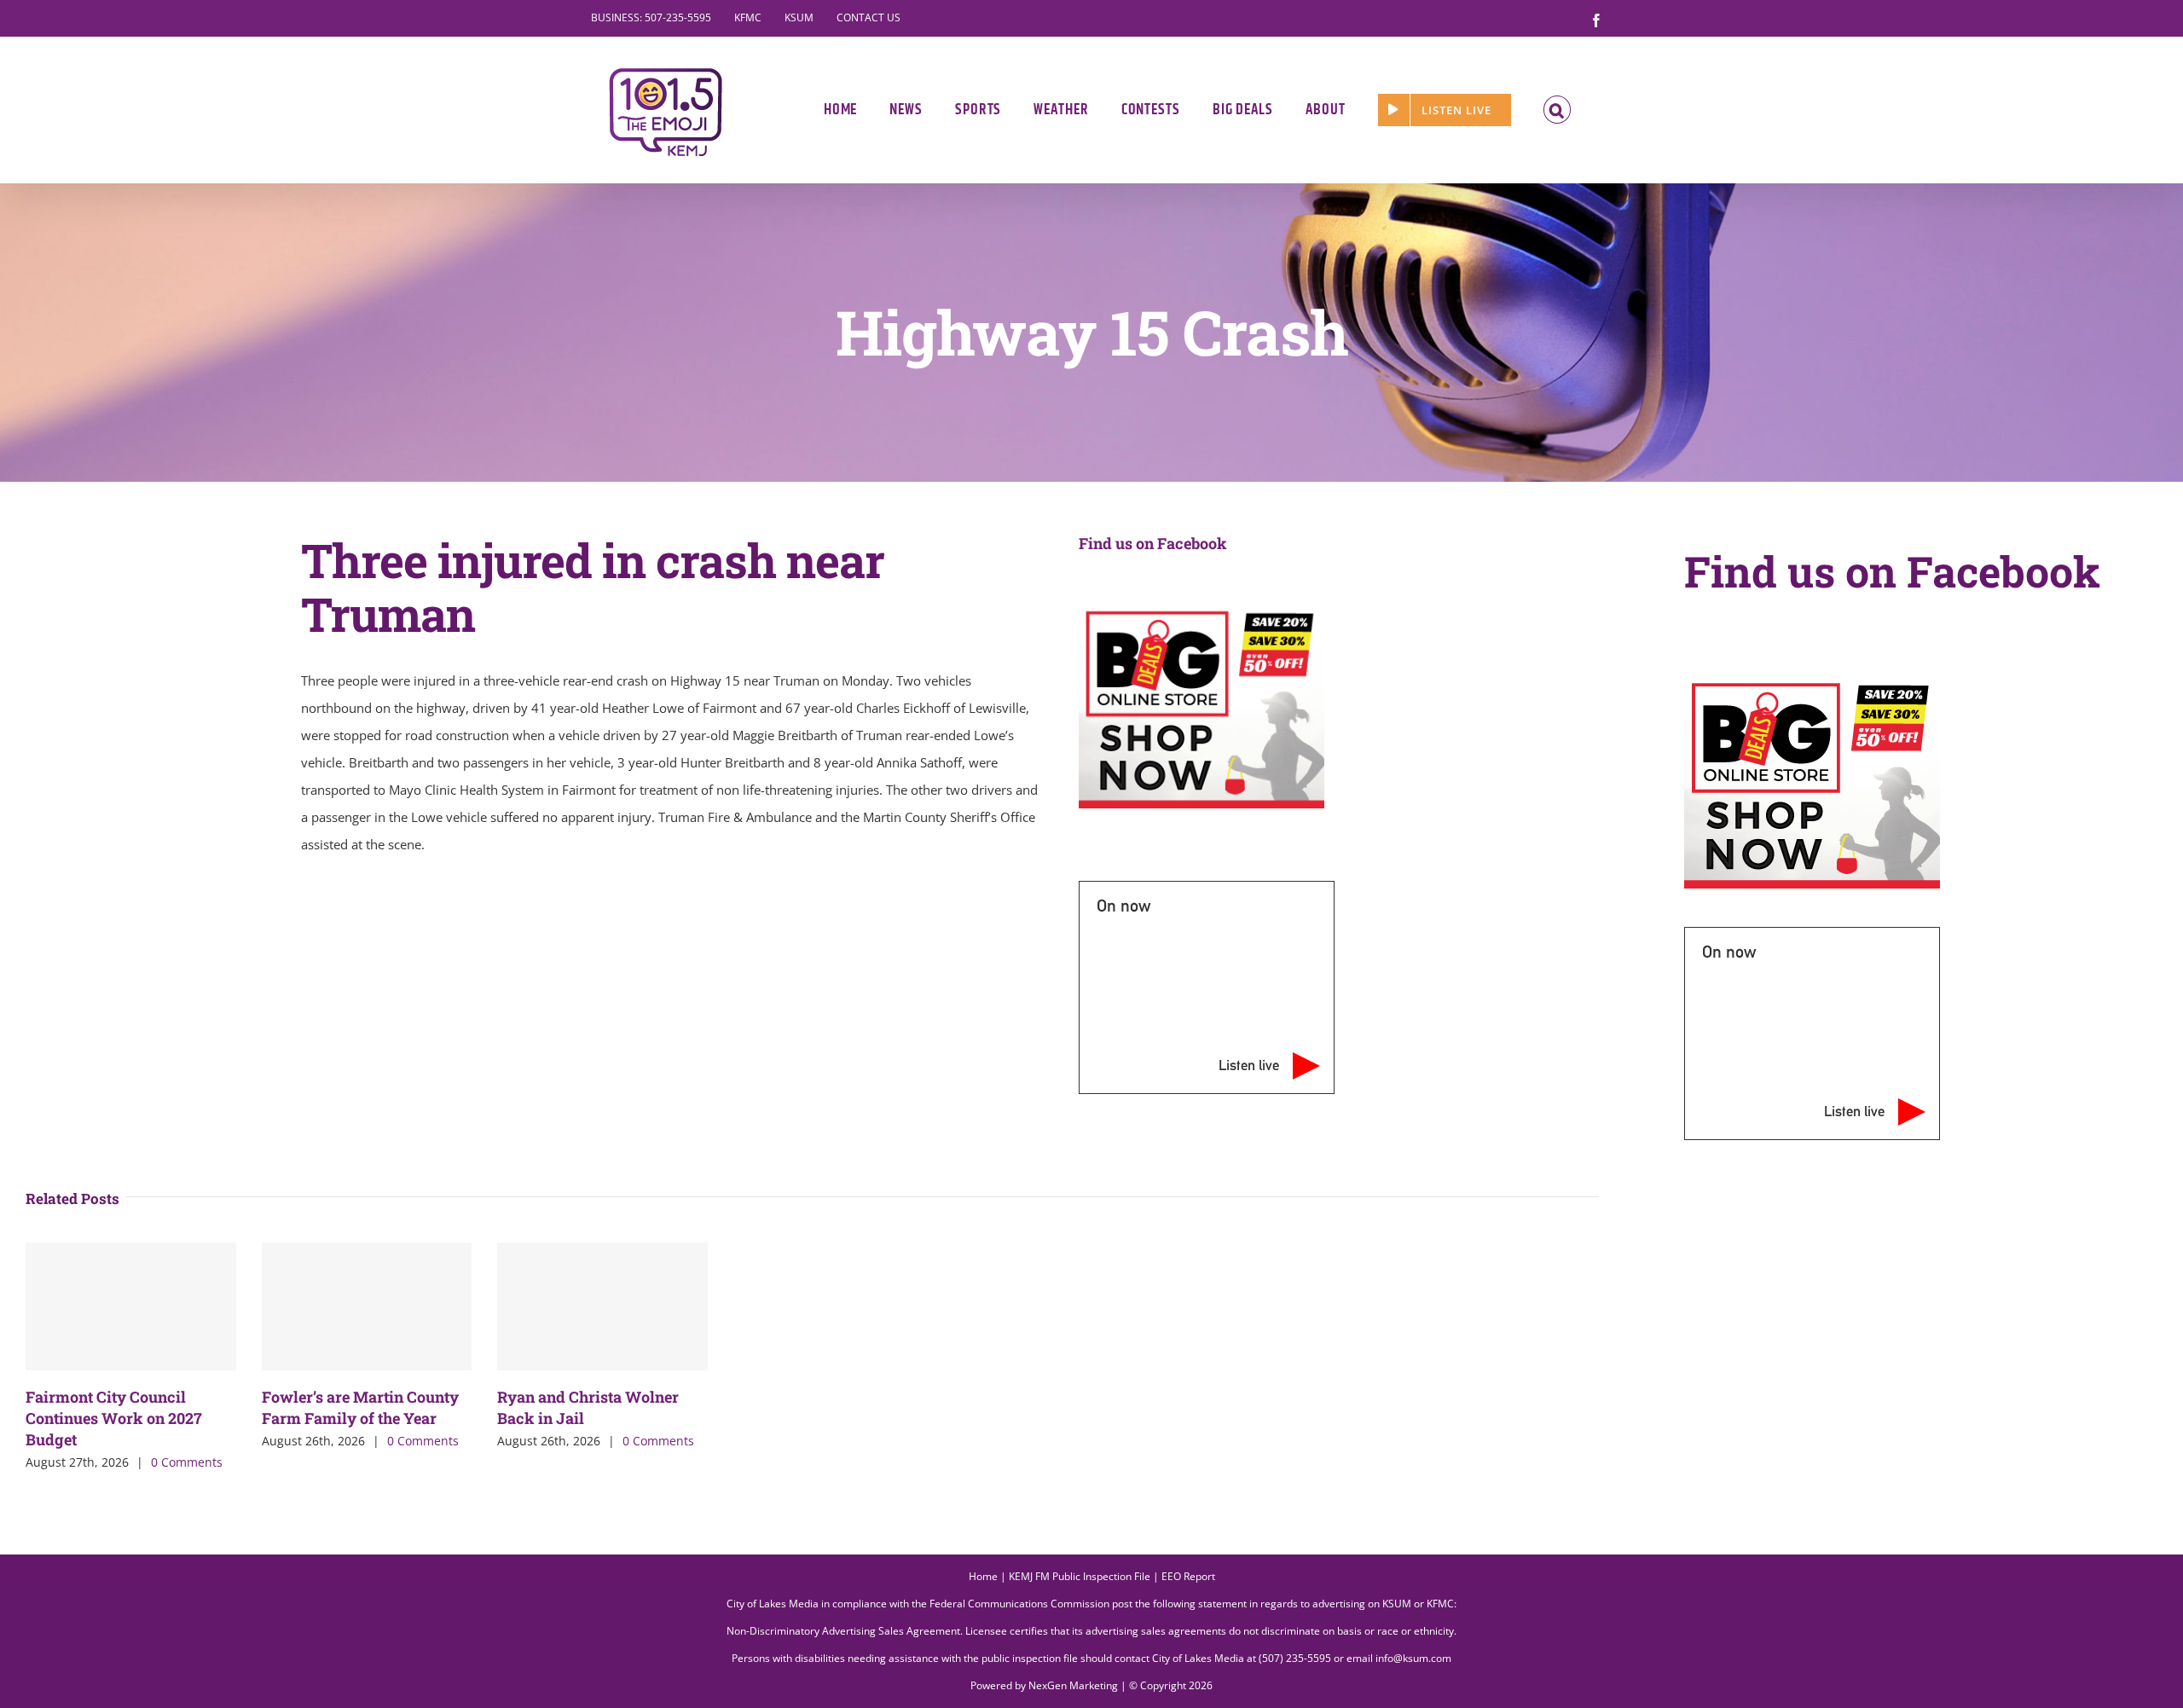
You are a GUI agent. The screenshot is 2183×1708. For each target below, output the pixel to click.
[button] (1558, 110)
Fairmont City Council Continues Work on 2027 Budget (114, 1418)
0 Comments (187, 1462)
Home (983, 1576)
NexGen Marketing (1073, 1685)
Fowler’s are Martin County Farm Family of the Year (360, 1407)
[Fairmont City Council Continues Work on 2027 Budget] (131, 1306)
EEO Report (1188, 1576)
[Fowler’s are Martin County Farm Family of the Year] (367, 1306)
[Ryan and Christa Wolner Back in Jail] (602, 1306)
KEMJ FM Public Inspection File (1080, 1576)
